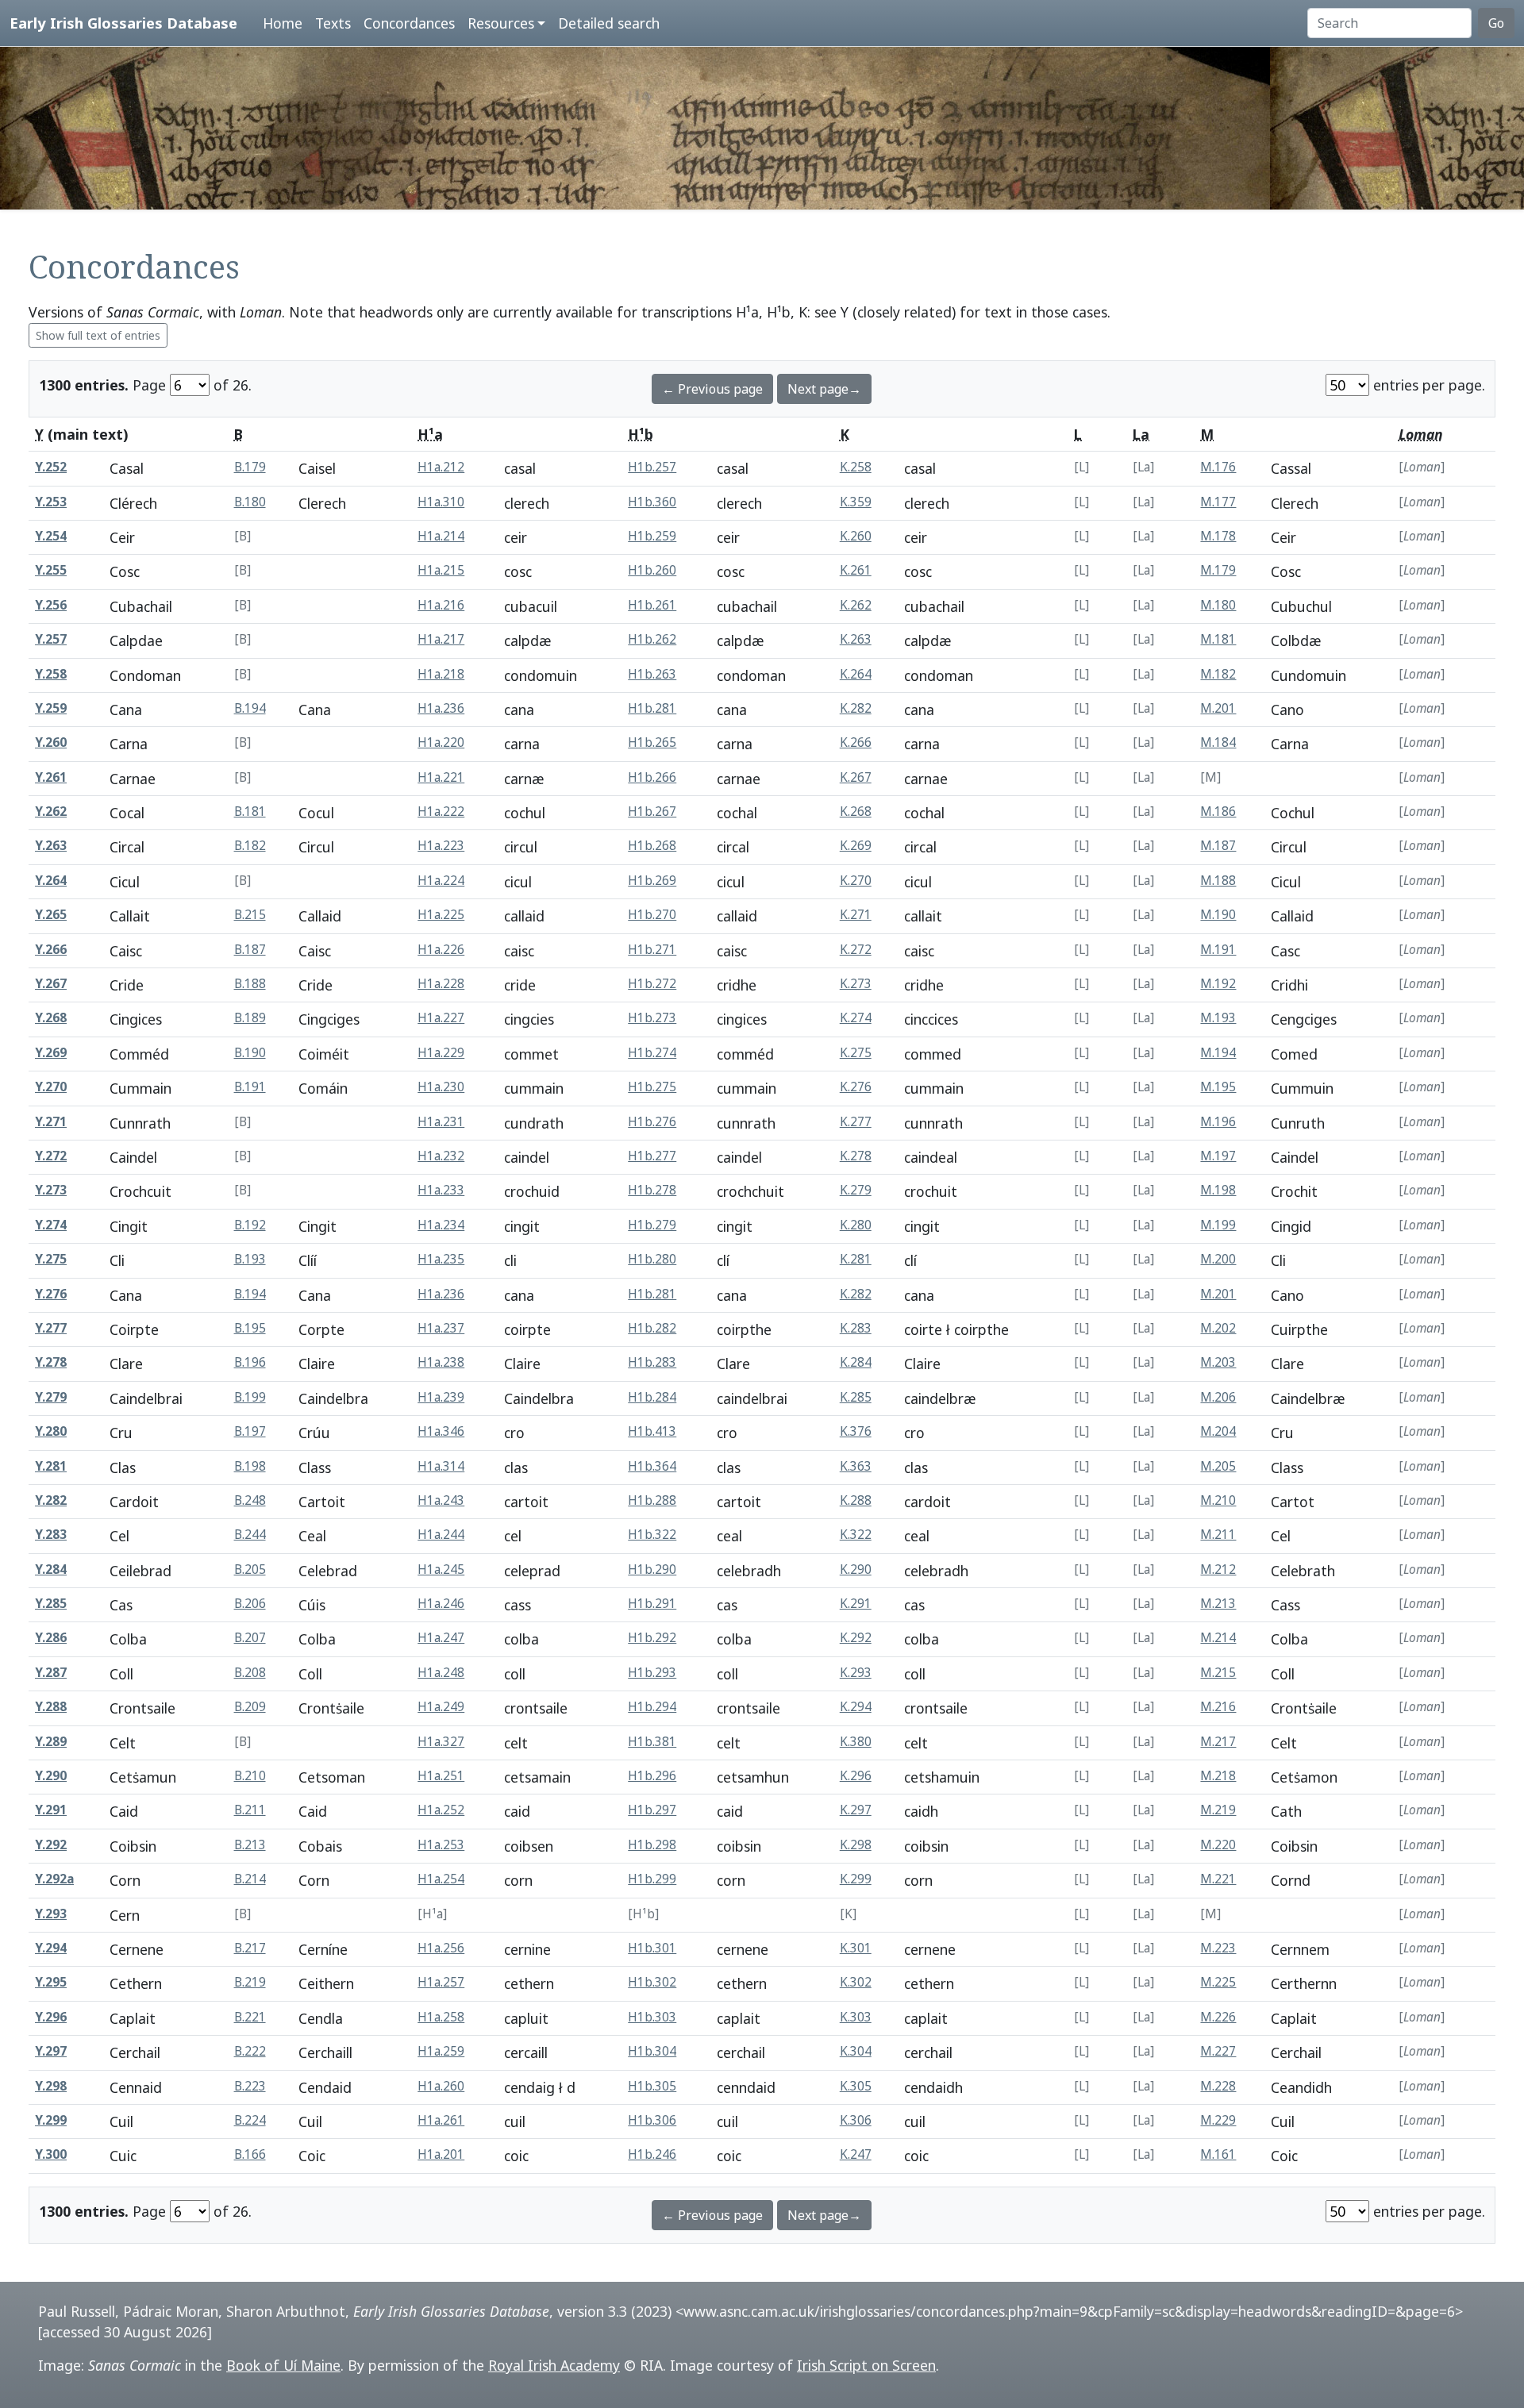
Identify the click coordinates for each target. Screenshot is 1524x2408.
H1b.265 (652, 742)
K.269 (856, 846)
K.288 (856, 1500)
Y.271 (51, 1122)
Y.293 (51, 1914)
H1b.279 (652, 1225)
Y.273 (51, 1190)
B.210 (250, 1776)
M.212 (1218, 1569)
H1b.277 (652, 1156)
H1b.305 (652, 2086)
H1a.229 (441, 1053)
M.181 (1218, 639)
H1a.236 (441, 708)
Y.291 (51, 1810)
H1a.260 (441, 2086)
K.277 (856, 1122)
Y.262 (51, 812)
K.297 (856, 1810)
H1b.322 (652, 1535)
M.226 (1218, 2017)
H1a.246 (441, 1604)
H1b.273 (652, 1018)
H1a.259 (441, 2051)
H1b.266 (652, 777)
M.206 (1218, 1397)
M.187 (1218, 846)
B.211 (250, 1810)
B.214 (250, 1879)
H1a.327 (441, 1742)
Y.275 (51, 1259)
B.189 (250, 1018)
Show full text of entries (98, 335)
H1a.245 (441, 1569)
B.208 (250, 1673)
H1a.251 (441, 1776)
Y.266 (51, 950)
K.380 (856, 1742)
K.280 (856, 1225)
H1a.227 (441, 1018)
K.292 (856, 1638)
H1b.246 (652, 2154)
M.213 (1218, 1604)
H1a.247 (441, 1638)
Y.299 (51, 2120)
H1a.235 (441, 1259)
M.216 (1218, 1707)
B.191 (250, 1087)
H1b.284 (652, 1397)
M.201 (1218, 708)
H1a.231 (441, 1122)
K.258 (856, 467)
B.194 (250, 708)
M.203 (1218, 1362)
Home (283, 23)
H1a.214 (441, 536)
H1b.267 (652, 812)
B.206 (250, 1604)
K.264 (856, 674)
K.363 (856, 1466)
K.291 (856, 1604)
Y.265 (51, 915)
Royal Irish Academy (554, 2365)
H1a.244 (441, 1535)
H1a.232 (441, 1156)
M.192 (1218, 984)
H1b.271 (652, 950)
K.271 (856, 915)
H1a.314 (441, 1466)
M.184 (1218, 742)
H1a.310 (441, 502)
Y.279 (51, 1397)
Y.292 (51, 1845)
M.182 (1218, 674)
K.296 (856, 1776)
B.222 (250, 2051)
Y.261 (51, 777)
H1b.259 (652, 536)
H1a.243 (441, 1500)
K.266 (856, 742)
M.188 (1218, 881)
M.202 (1218, 1328)
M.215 (1218, 1673)
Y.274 (51, 1225)
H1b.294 (652, 1707)
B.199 (250, 1397)
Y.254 (51, 536)
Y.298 (51, 2086)
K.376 (856, 1431)
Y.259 (51, 708)
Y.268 (51, 1018)
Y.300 (51, 2154)
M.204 (1218, 1431)
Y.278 (51, 1362)
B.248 (250, 1500)
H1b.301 (652, 1948)
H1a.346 (441, 1431)
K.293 (856, 1673)
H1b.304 (652, 2051)
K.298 (856, 1845)
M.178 (1218, 536)
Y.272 (51, 1156)
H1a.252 (441, 1810)
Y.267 (51, 984)
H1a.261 (441, 2120)
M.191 (1218, 950)
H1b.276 (652, 1122)
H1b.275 (652, 1087)
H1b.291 (652, 1604)
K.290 (856, 1569)
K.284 (856, 1362)
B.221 (250, 2017)
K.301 (856, 1948)
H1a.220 (441, 742)
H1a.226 (441, 950)
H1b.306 (652, 2120)
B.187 (250, 950)
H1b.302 (652, 1982)
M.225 (1218, 1982)
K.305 (856, 2086)
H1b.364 (652, 1466)
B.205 (250, 1569)
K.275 (856, 1053)
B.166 (250, 2154)
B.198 (250, 1466)
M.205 (1218, 1466)
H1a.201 (441, 2154)
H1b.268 (652, 846)
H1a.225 (441, 915)
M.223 (1218, 1948)
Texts (333, 23)
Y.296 (51, 2017)
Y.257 (51, 639)
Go (1496, 23)
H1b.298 (652, 1845)
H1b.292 (652, 1638)
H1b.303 (652, 2017)
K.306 (856, 2120)
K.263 (856, 639)
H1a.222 (441, 812)
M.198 (1218, 1190)
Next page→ (824, 389)
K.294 (856, 1707)
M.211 (1218, 1535)
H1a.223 (441, 846)
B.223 (250, 2086)
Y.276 (51, 1294)
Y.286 (51, 1638)
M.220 (1218, 1845)
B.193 (250, 1259)
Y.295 (51, 1982)
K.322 (856, 1535)
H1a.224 (441, 881)
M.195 (1218, 1087)
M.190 (1218, 915)
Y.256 (51, 605)
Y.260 (51, 742)
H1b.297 (652, 1810)
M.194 (1218, 1053)
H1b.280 (652, 1259)
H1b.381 (652, 1742)
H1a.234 (441, 1225)
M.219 (1218, 1810)
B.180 (250, 502)
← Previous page (712, 389)
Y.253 (51, 502)
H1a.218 (441, 674)
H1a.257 (441, 1982)
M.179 (1218, 570)
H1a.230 (441, 1087)
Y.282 (51, 1500)
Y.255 (51, 570)
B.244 (250, 1535)
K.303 (856, 2017)
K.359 (856, 502)
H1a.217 (441, 639)
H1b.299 (652, 1879)
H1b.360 (652, 502)
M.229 (1218, 2120)
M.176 (1218, 467)
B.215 (250, 915)
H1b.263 (652, 674)
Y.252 (51, 467)
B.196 (250, 1362)
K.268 (856, 812)
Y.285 (51, 1604)
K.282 (856, 708)
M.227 (1218, 2051)
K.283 (856, 1328)
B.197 (250, 1431)
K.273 (856, 984)
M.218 (1218, 1776)
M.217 (1218, 1742)
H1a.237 (441, 1328)
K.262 (856, 605)
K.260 (856, 536)
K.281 (856, 1259)
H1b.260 (652, 570)
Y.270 (51, 1087)
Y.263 (51, 846)
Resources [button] (501, 23)
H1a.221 (441, 777)
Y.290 (51, 1776)
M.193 (1218, 1018)
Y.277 (51, 1328)
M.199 (1218, 1225)
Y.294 (51, 1948)
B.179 (250, 467)
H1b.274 (652, 1053)
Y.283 (51, 1535)
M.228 (1218, 2086)
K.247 (856, 2154)
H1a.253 (441, 1845)
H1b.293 (652, 1673)
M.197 (1218, 1156)
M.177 (1218, 502)
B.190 (250, 1053)
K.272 (856, 950)
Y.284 (51, 1569)
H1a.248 (441, 1673)
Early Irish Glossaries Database (123, 23)
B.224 (250, 2120)
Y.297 (51, 2051)
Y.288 (51, 1707)
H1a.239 (441, 1397)
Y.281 (51, 1466)
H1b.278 (652, 1190)
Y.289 (51, 1742)
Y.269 (51, 1053)
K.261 (856, 570)
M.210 (1218, 1500)
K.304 (856, 2051)
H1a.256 (441, 1948)
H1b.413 (652, 1431)
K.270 (856, 881)
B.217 (250, 1948)
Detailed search (609, 23)
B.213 (250, 1845)
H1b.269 (652, 881)
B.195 (250, 1328)
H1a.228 (441, 984)
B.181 (250, 812)
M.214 (1218, 1638)
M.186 (1218, 812)
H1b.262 (652, 639)
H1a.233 (441, 1190)
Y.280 (51, 1431)
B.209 (250, 1707)
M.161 (1218, 2154)
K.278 (856, 1156)
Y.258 (51, 674)
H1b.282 (652, 1328)
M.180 (1218, 605)
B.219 (250, 1982)
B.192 (250, 1225)
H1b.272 (652, 984)
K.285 (856, 1397)
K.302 (856, 1982)
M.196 (1218, 1122)
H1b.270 (652, 915)
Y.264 (51, 881)
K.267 (856, 777)
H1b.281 (652, 708)
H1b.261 (652, 605)
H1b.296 (652, 1776)
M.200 (1218, 1259)
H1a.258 (441, 2017)
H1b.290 (652, 1569)
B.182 (250, 846)
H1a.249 (441, 1707)
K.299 (856, 1879)
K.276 (856, 1087)
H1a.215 (441, 570)
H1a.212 (441, 467)
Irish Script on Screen (866, 2365)
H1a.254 (441, 1879)
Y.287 (51, 1673)
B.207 (250, 1638)
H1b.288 (652, 1500)
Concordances (409, 23)
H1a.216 (441, 605)
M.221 (1218, 1879)
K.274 (856, 1018)
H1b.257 (652, 467)
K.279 (856, 1190)
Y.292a (54, 1879)
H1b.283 (652, 1362)
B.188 (250, 984)
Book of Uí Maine (283, 2365)
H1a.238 (441, 1362)
